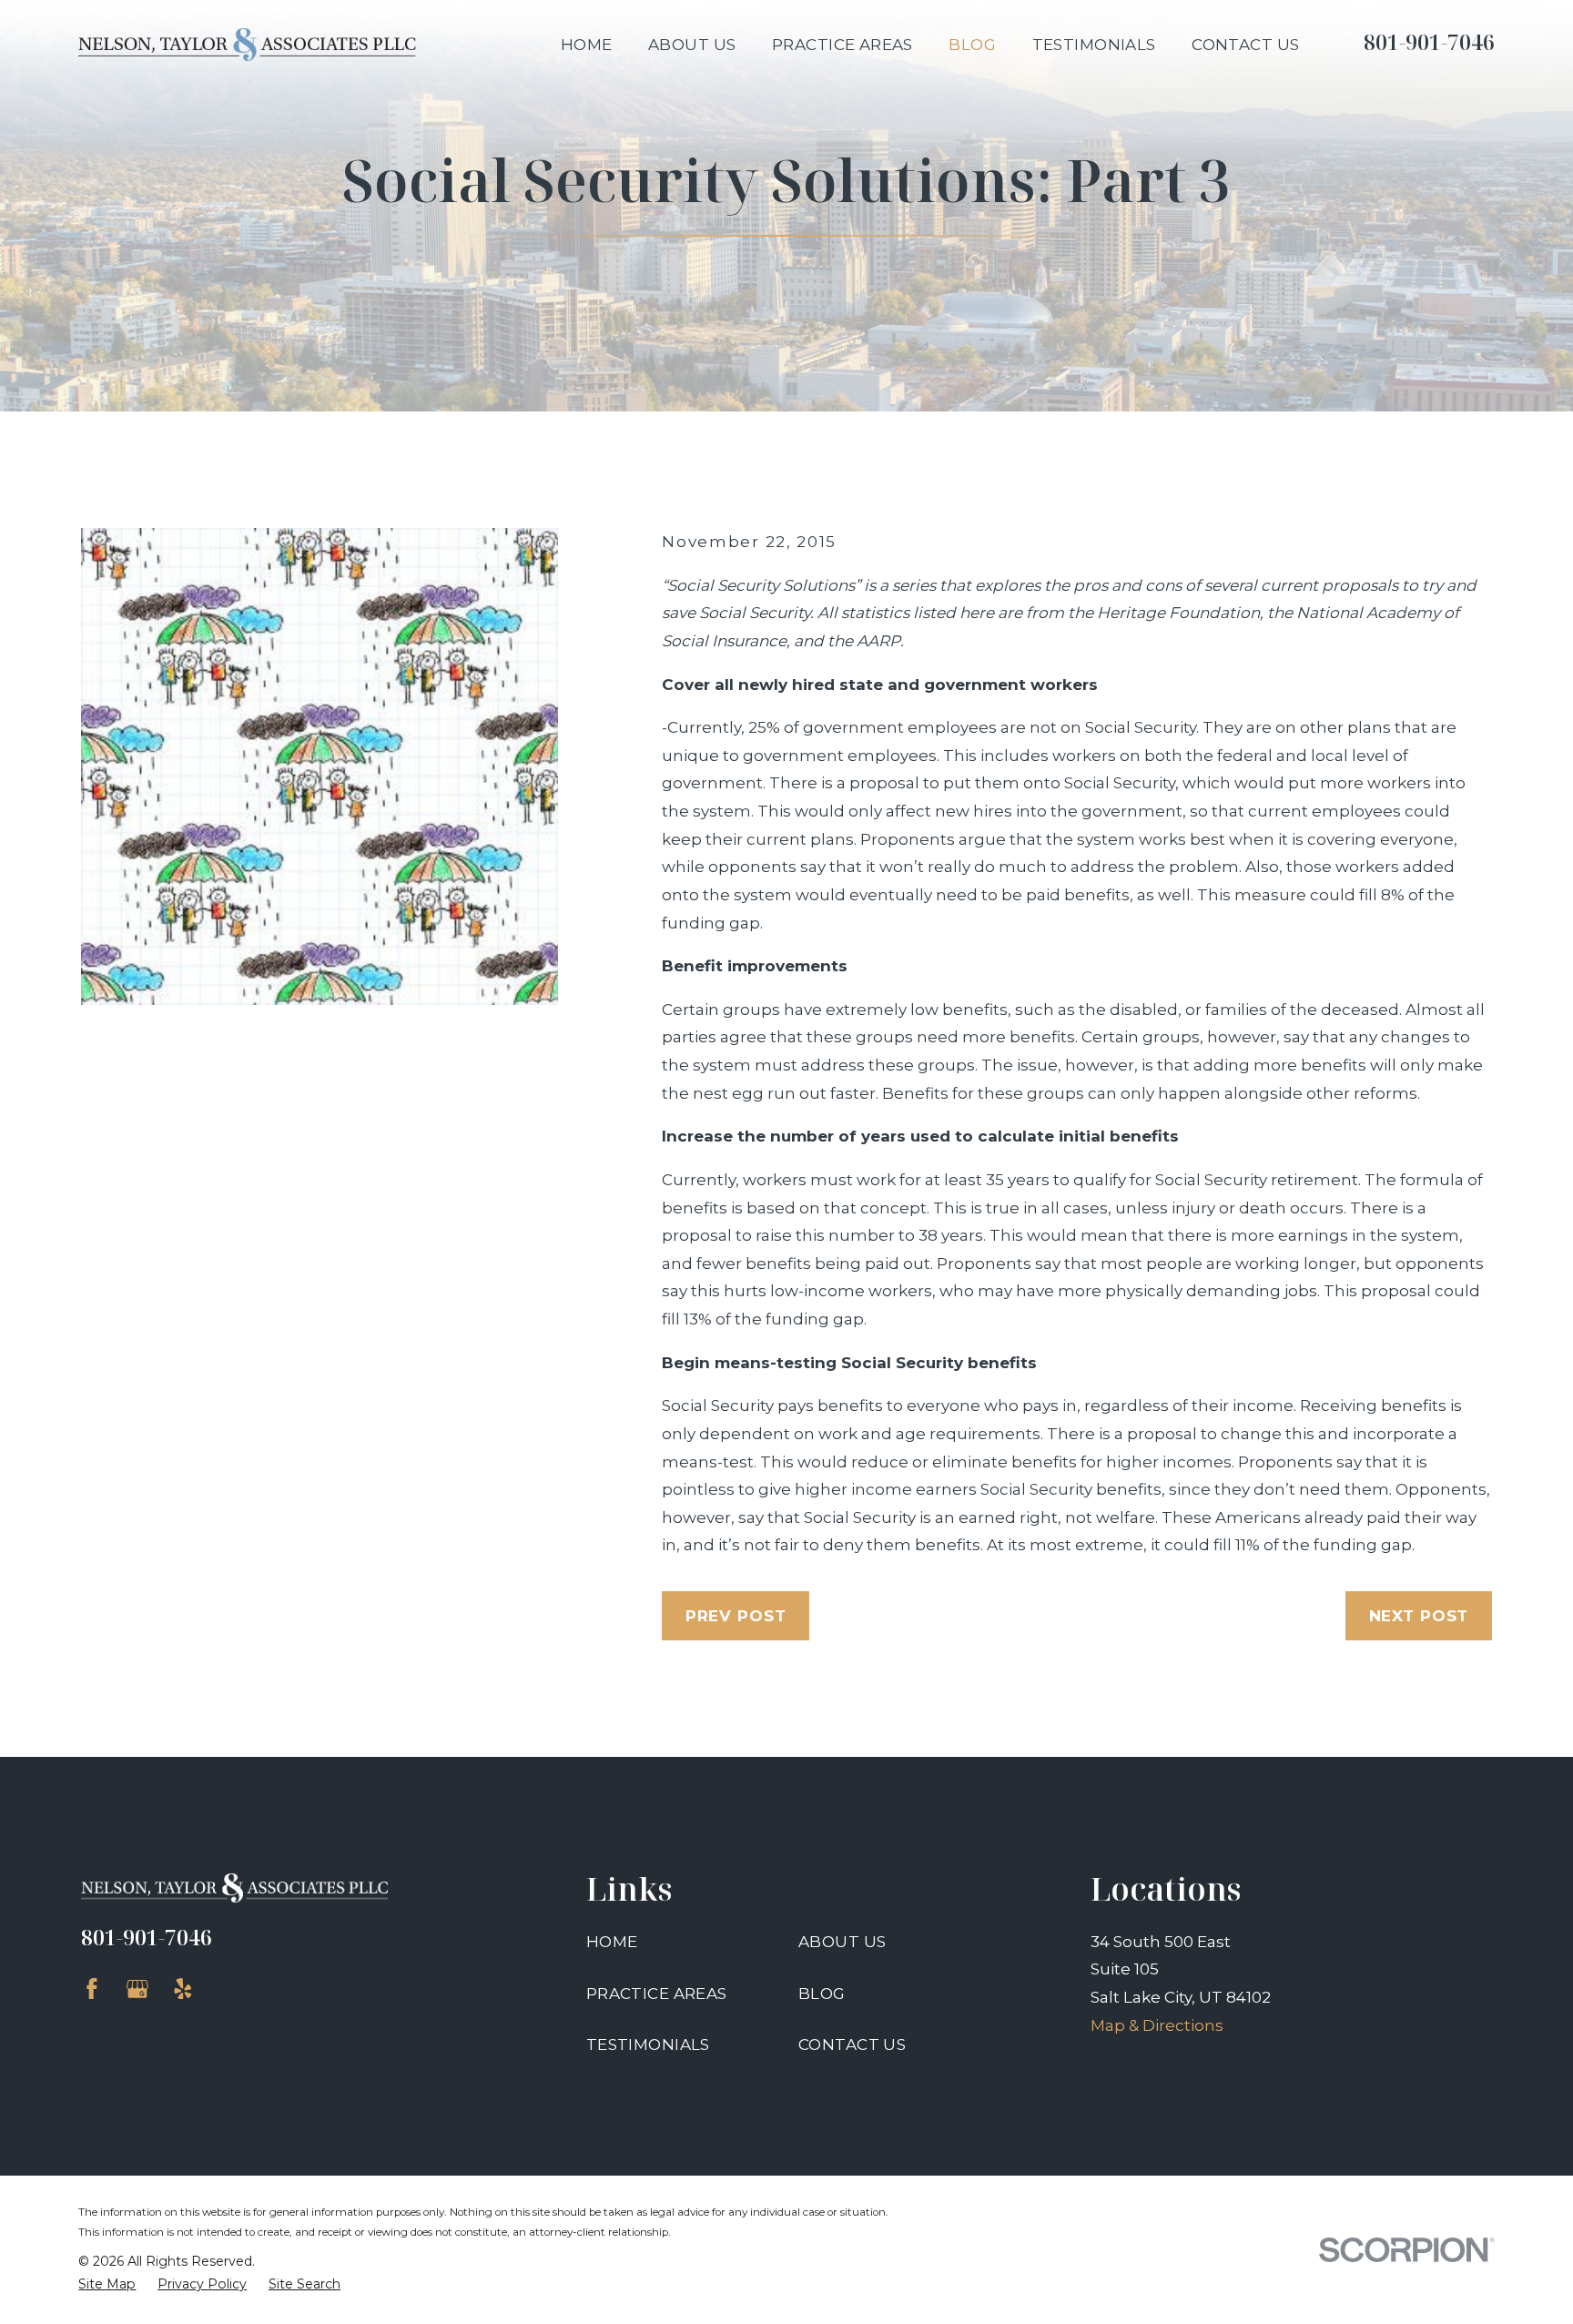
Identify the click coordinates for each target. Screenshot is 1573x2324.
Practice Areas (657, 1994)
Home (612, 1942)
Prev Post (736, 1616)
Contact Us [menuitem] (1245, 45)
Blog (822, 1994)
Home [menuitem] (587, 45)
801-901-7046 (1429, 42)
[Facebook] (92, 1989)
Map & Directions (1157, 2025)
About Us (842, 1942)
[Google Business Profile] (137, 1989)
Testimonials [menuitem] (1094, 45)
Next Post (1419, 1616)
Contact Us (852, 2045)
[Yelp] (183, 1989)
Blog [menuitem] (972, 45)
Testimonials (648, 2045)
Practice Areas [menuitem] (842, 45)
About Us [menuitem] (692, 45)
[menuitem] (107, 2285)
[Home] (247, 45)
